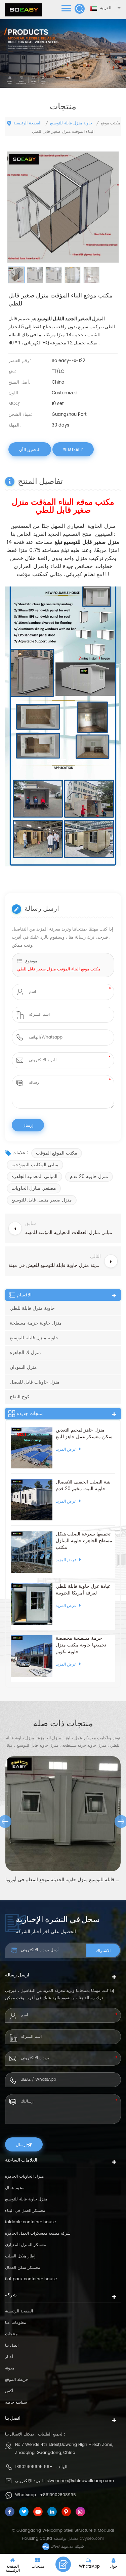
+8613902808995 (58, 2495)
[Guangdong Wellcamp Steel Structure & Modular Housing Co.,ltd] (24, 10)
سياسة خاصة (16, 2402)
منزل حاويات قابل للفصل (35, 1382)
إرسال (21, 2144)
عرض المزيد (66, 1449)
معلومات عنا (15, 2323)
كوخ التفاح (20, 1397)
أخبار (9, 2357)
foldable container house (30, 2222)
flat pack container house (31, 2279)
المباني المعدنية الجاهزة (34, 1177)
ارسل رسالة (63, 2564)
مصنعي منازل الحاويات (34, 1188)
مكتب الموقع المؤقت (57, 1153)
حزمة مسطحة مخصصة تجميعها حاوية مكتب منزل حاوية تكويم (81, 1645)
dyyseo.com (92, 2539)
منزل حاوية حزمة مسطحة (36, 1323)
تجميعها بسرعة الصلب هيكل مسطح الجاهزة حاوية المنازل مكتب (84, 1541)
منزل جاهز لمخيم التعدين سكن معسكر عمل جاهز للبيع (84, 1434)
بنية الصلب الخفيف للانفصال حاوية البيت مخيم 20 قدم (83, 1486)
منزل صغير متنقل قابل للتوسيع (42, 1200)
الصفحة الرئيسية (27, 123)
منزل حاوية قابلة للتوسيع (26, 2199)
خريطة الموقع (17, 2380)
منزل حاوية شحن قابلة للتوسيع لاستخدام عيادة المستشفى (63, 1880)
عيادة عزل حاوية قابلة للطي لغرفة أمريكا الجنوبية (83, 1590)
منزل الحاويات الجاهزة (24, 2176)
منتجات (11, 2334)
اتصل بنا (12, 2345)
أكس (9, 2391)
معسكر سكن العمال (23, 2268)
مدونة (10, 2368)
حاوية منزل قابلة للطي (32, 1308)
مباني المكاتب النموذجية (35, 1165)
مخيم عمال (15, 2188)
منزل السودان (23, 1367)
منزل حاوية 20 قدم (89, 1177)
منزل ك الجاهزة (25, 1353)
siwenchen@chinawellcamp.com (80, 2481)
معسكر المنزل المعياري (26, 2245)
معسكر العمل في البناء (25, 2211)
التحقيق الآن (30, 449)
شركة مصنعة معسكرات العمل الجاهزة (38, 2233)
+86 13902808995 (34, 2467)
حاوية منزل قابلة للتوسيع (71, 123)
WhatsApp (73, 449)
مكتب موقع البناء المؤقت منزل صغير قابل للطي (59, 969)
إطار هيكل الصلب (20, 2256)
